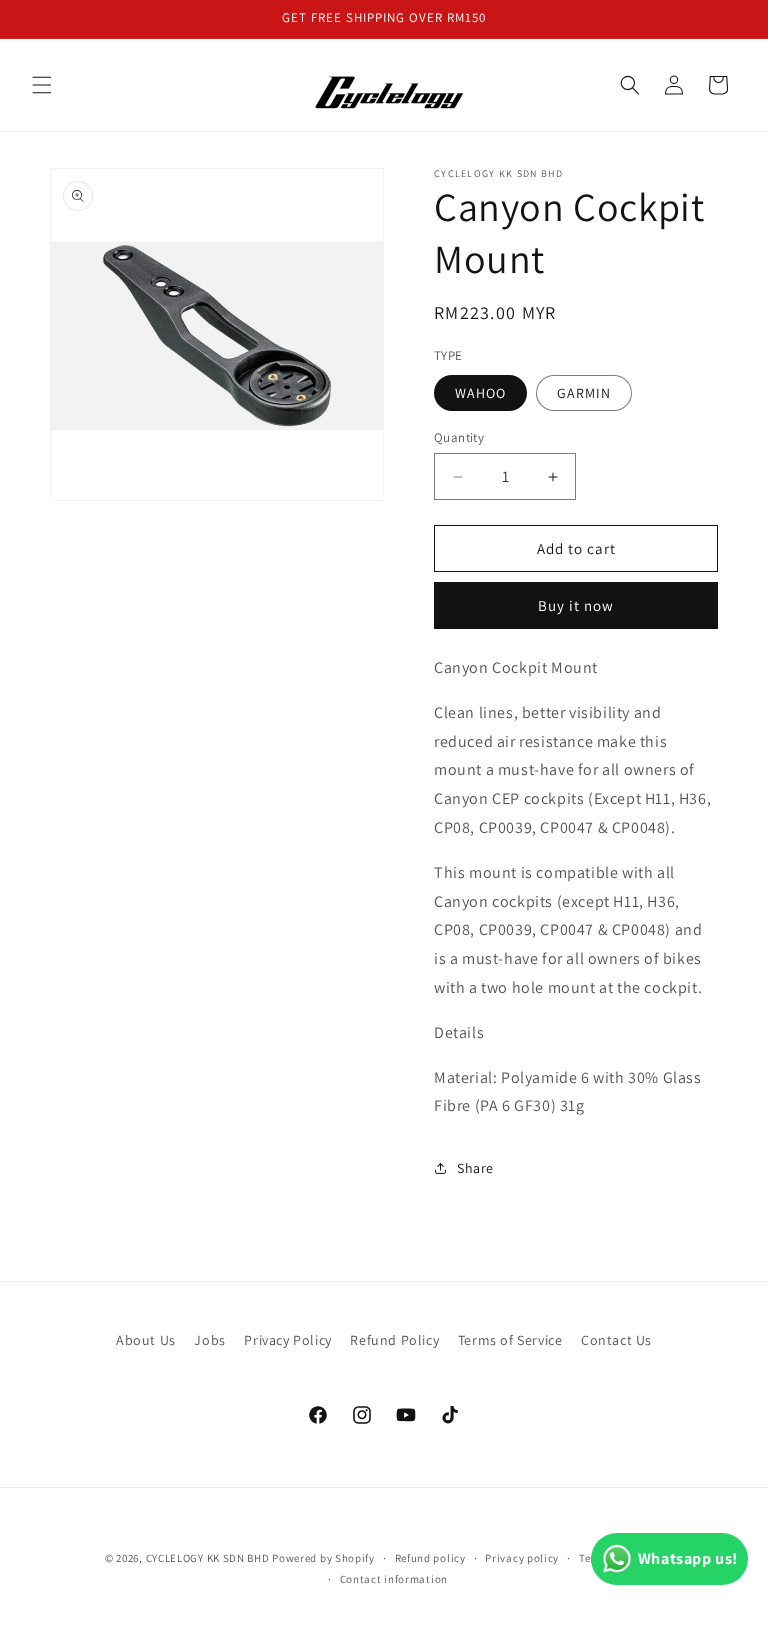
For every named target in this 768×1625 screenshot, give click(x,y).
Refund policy (430, 1558)
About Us (146, 1340)
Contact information (394, 1579)
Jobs (209, 1340)
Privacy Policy (287, 1340)
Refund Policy (394, 1340)
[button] (42, 85)
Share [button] (475, 1168)
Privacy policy (522, 1558)
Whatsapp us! (688, 1558)
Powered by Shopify (323, 1558)
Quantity (459, 437)
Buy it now (576, 605)
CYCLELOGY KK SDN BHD (208, 1558)
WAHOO (480, 393)
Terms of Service (510, 1340)
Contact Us (616, 1340)
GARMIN (584, 393)
